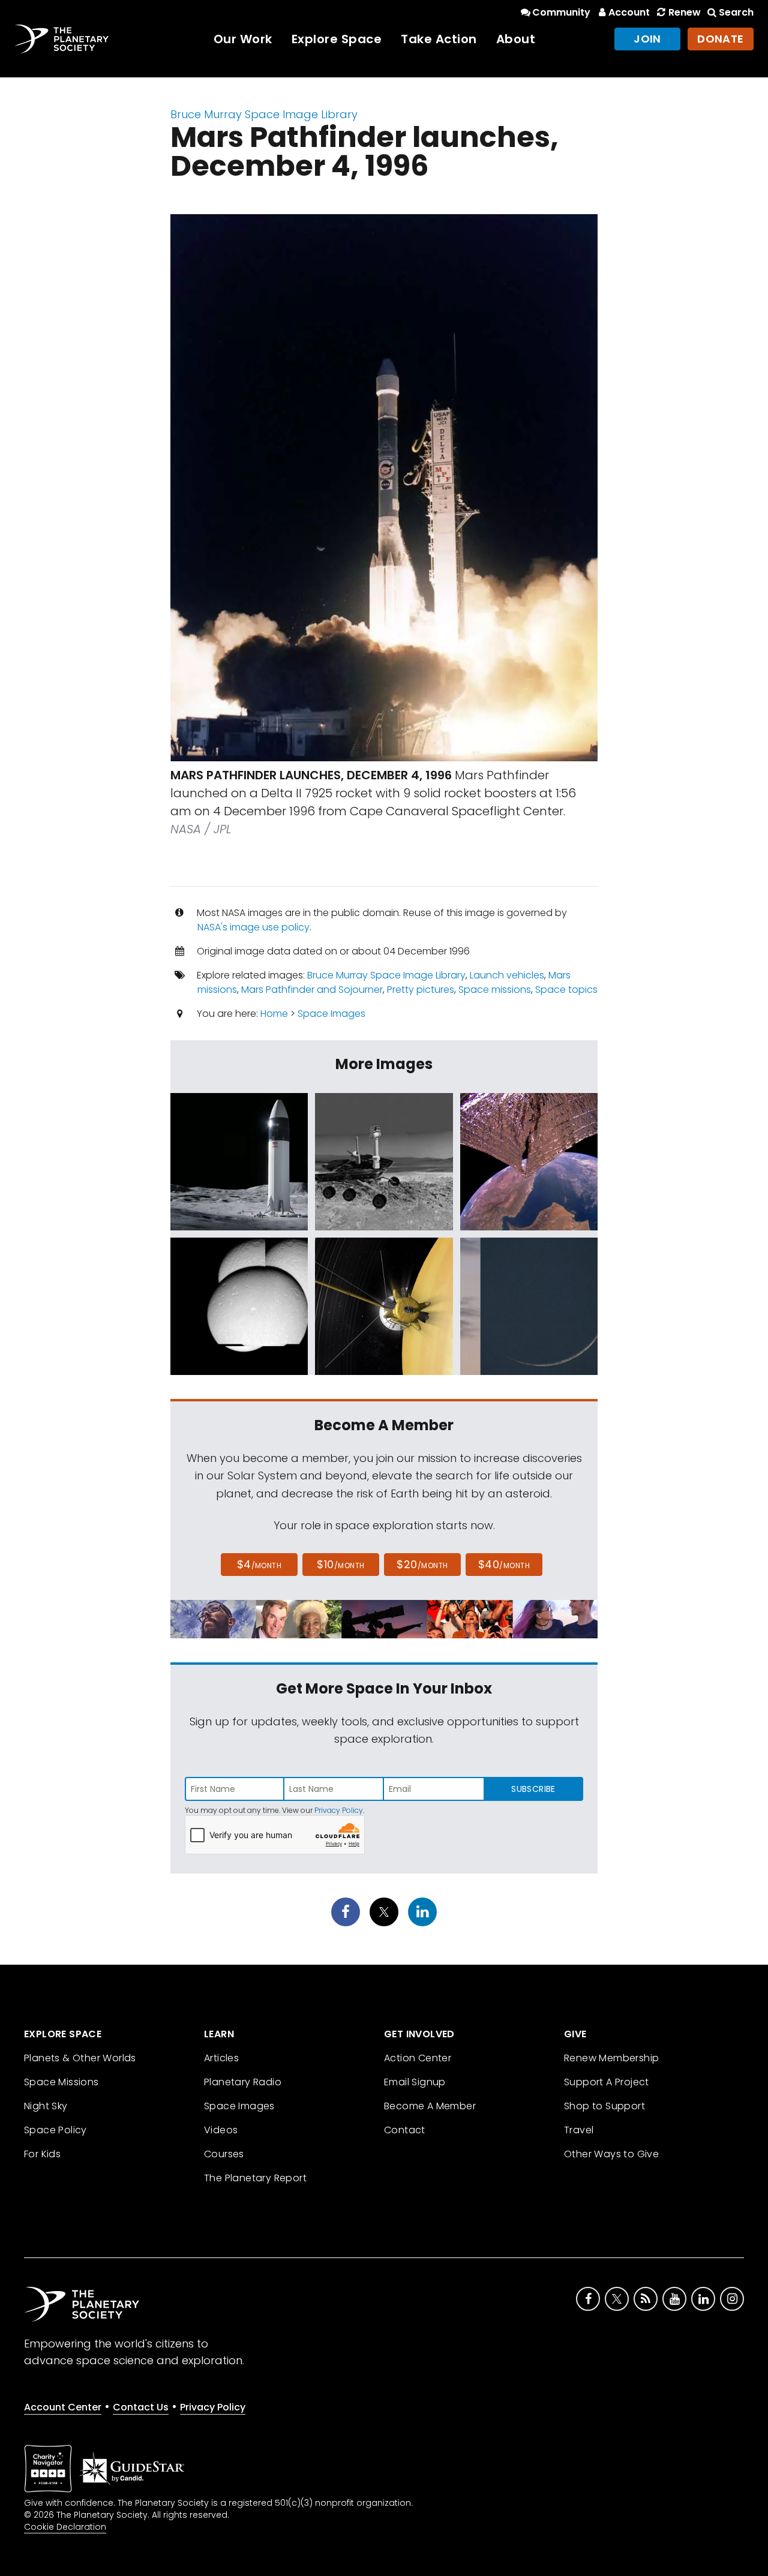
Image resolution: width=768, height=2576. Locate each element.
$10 (340, 1564)
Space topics (566, 990)
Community (561, 12)
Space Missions (61, 2082)
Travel (579, 2130)
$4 (259, 1564)
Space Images (331, 1014)
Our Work (243, 39)
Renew (684, 12)
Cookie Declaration (65, 2527)
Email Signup (415, 2082)
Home (274, 1014)
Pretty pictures (421, 990)
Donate (721, 39)
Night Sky (46, 2106)
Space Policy (55, 2130)
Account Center (63, 2407)
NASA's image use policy (253, 927)
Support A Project (607, 2082)
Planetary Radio (243, 2082)
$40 (504, 1564)
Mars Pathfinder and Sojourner (312, 990)
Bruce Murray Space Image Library (264, 114)
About (516, 39)
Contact (405, 2130)
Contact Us (141, 2407)
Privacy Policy (339, 1810)
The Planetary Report (255, 2178)
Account (629, 12)
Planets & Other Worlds (80, 2058)
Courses (224, 2154)
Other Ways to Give (611, 2154)
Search (736, 12)
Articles (221, 2058)
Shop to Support (604, 2106)
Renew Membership (611, 2058)
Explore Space (337, 39)
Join (647, 39)
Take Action (439, 39)
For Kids (42, 2154)
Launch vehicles (507, 975)
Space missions (495, 990)
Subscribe (533, 1789)
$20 (422, 1564)
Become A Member (430, 2106)
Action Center (418, 2058)
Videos (221, 2130)
